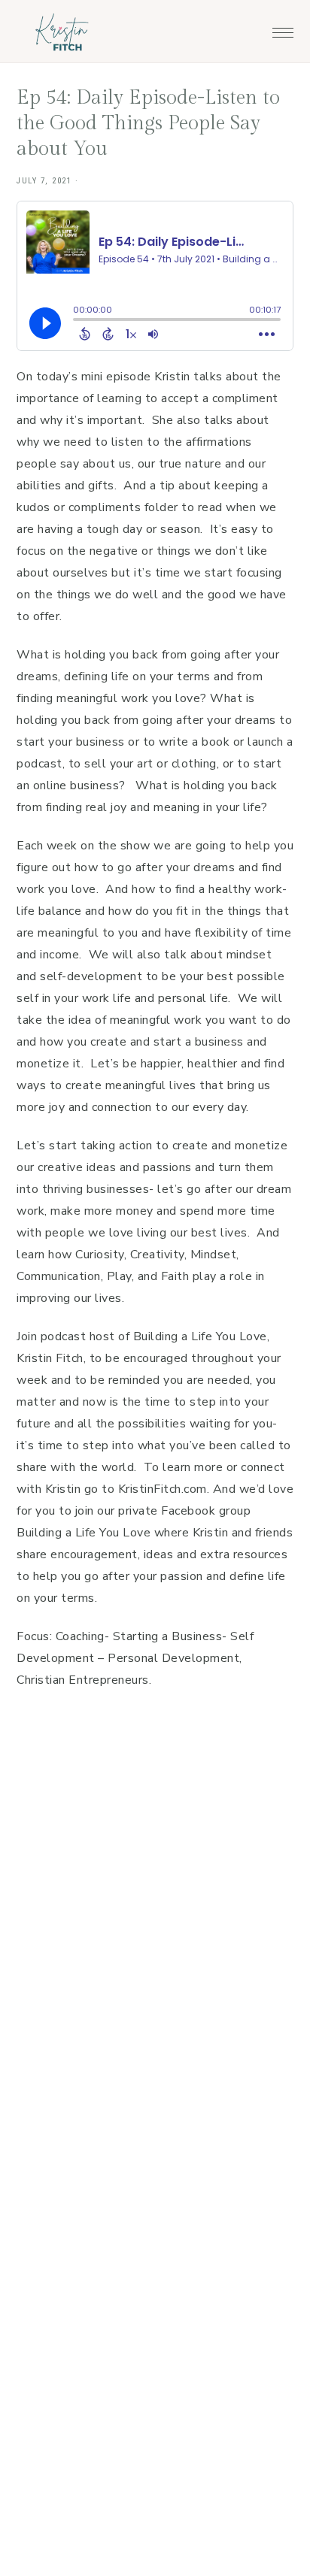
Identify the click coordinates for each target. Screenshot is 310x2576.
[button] (283, 29)
